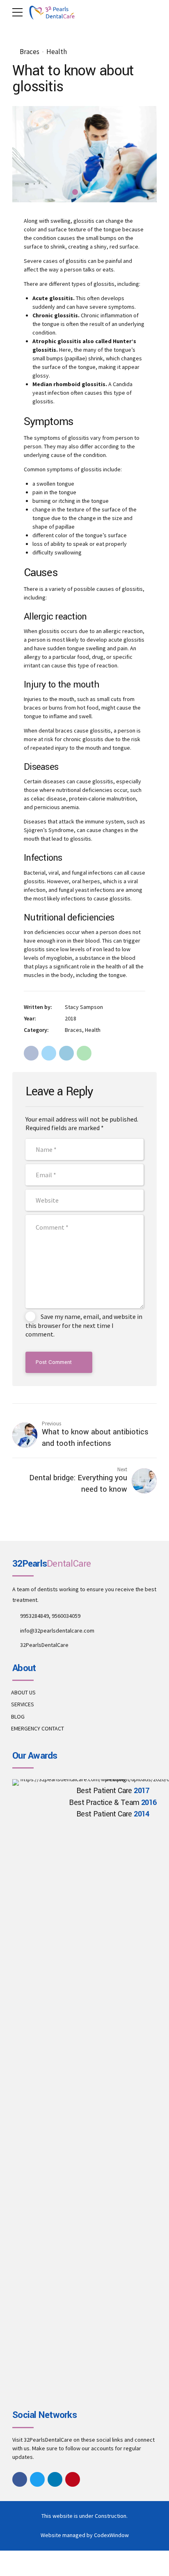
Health (57, 52)
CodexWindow (111, 2535)
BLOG (18, 1717)
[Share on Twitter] (49, 1053)
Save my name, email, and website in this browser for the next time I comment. (84, 1325)
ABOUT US (23, 1692)
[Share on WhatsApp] (84, 1053)
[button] (26, 154)
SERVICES (23, 1704)
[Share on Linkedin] (66, 1053)
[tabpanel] (84, 154)
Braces (30, 52)
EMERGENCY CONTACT (38, 1728)
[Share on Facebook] (31, 1053)
